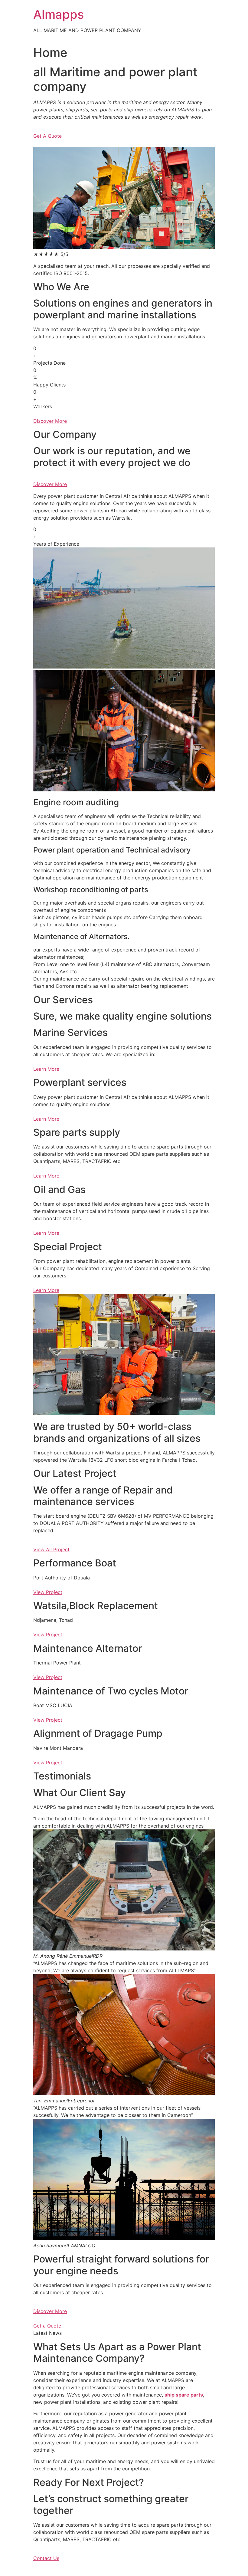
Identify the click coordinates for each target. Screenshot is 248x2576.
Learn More (46, 1069)
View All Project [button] (51, 1549)
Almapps (59, 14)
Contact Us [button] (46, 2558)
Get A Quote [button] (47, 136)
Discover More (50, 2311)
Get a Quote (47, 2326)
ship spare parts (184, 2395)
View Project (48, 1592)
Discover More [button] (50, 421)
